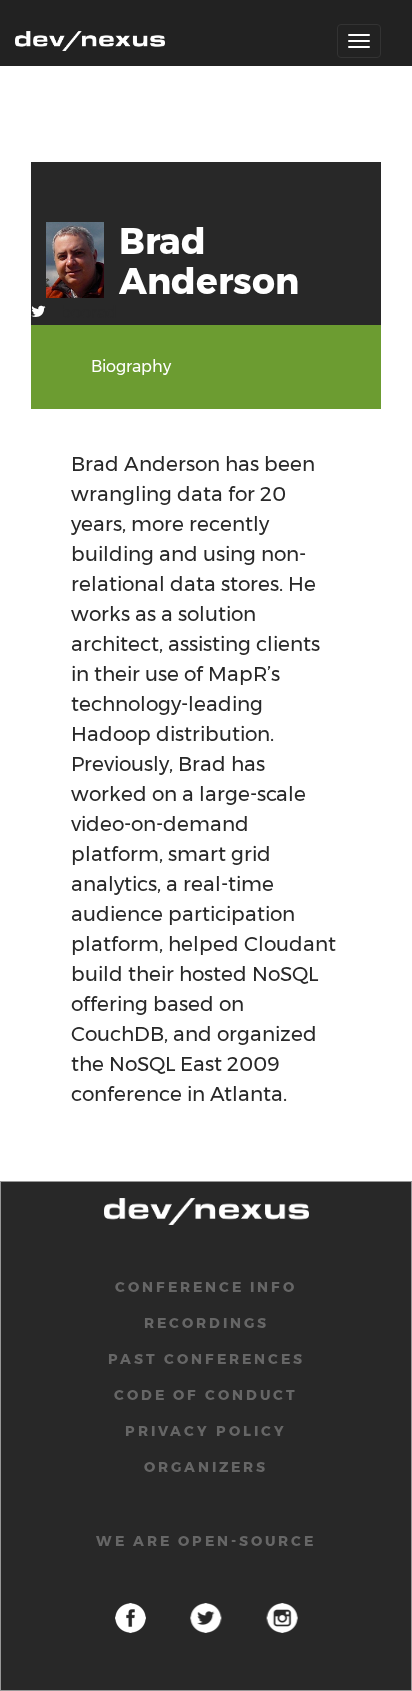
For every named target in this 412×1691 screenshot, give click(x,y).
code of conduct (206, 1395)
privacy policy (206, 1431)
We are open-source (206, 1541)
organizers (206, 1467)
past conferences (206, 1359)
